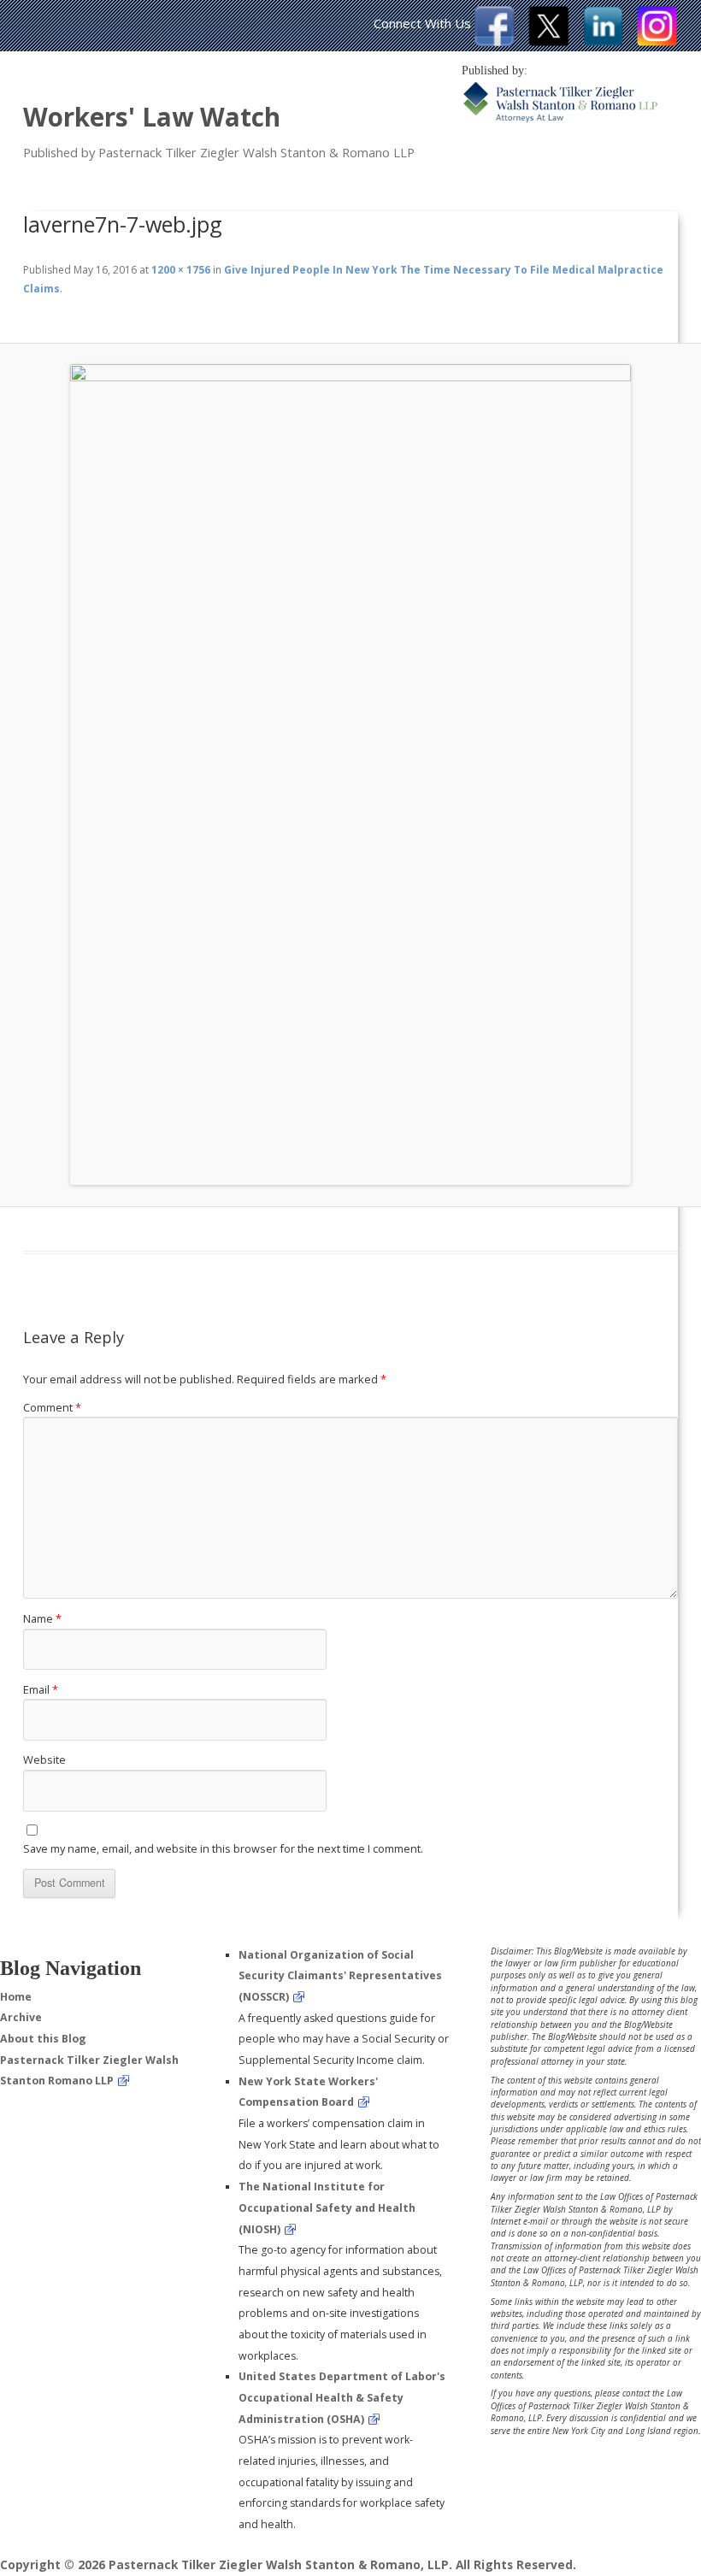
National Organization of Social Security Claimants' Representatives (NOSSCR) (340, 1976)
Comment (52, 1407)
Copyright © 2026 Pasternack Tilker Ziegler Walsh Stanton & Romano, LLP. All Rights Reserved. (288, 2564)
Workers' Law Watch (152, 117)
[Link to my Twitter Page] (549, 41)
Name (42, 1618)
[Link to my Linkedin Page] (603, 41)
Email (41, 1689)
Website (44, 1760)
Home (16, 1997)
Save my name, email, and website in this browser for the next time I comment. (223, 1848)
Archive (21, 2017)
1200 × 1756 (181, 270)
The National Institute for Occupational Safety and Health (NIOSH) (327, 2208)
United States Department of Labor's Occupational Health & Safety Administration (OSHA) (342, 2397)
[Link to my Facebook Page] (495, 41)
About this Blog (43, 2039)
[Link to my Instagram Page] (657, 41)
